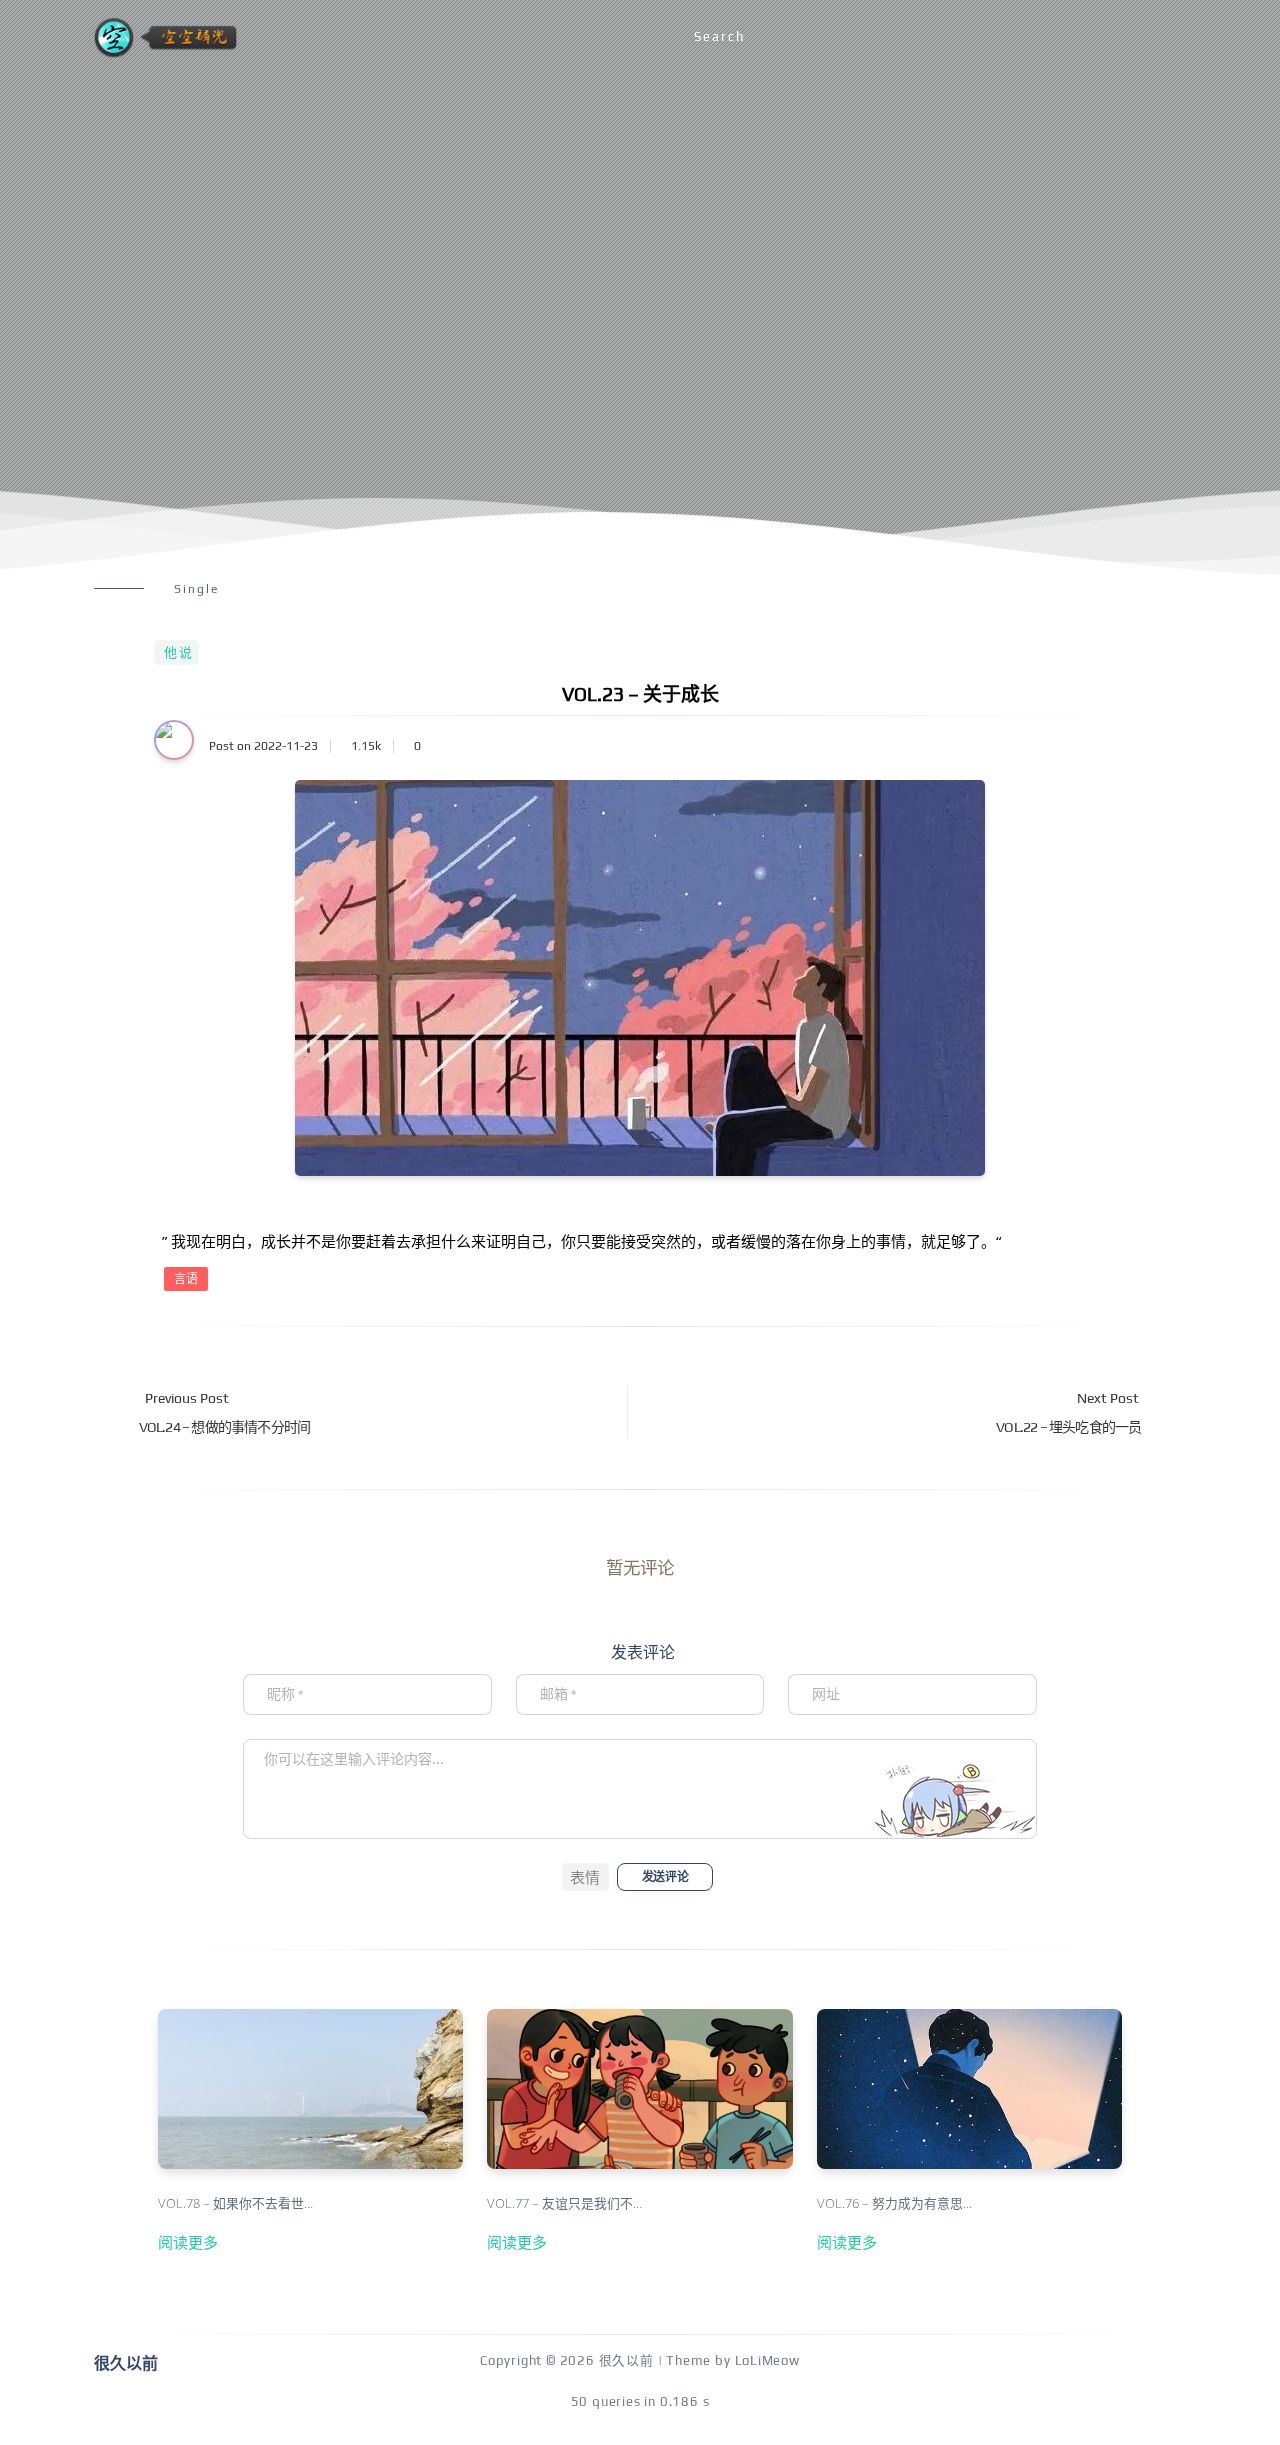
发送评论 (665, 1877)
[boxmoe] (165, 37)
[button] (585, 1877)
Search (719, 36)
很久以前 (626, 2360)
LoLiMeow (767, 2360)
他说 (179, 652)
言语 (186, 1279)
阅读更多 (188, 2242)
